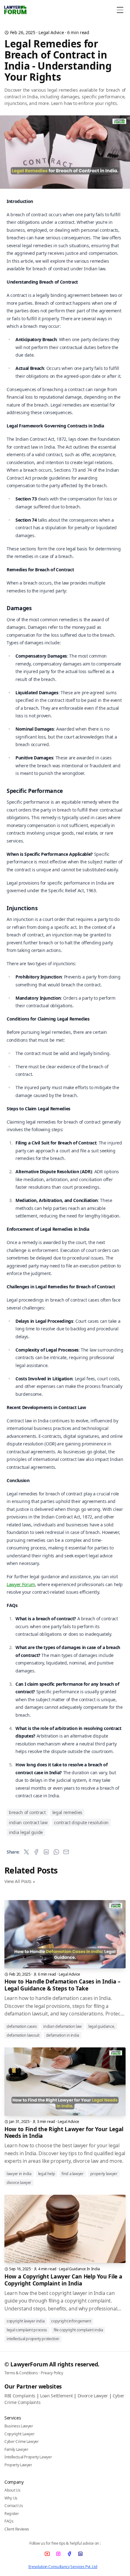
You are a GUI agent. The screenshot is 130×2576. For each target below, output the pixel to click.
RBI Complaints (20, 2396)
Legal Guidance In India (80, 2269)
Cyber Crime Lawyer (22, 2441)
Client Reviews (17, 2529)
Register (12, 2514)
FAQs (9, 2521)
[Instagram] (59, 2554)
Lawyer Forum (21, 1584)
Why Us (11, 2498)
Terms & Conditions (21, 2373)
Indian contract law (28, 1822)
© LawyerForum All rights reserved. (52, 2364)
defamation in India (63, 2035)
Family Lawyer (16, 2449)
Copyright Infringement (71, 2321)
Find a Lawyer (72, 2174)
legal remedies (67, 1812)
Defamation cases (22, 2026)
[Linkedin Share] (46, 1852)
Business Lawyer (19, 2426)
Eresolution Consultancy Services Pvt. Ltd (63, 2567)
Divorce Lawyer (19, 2183)
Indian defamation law (62, 2026)
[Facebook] (70, 2554)
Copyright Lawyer (19, 2434)
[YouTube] (47, 2554)
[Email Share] (66, 1852)
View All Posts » (20, 1881)
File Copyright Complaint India (78, 2330)
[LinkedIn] (81, 2554)
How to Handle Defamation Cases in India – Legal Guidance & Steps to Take (62, 1985)
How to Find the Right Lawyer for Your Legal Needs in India (64, 2132)
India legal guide (26, 1832)
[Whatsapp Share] (56, 1852)
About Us (12, 2490)
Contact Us (14, 2506)
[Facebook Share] (36, 1852)
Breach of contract (27, 1812)
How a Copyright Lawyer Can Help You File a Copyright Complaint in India (63, 2280)
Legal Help (47, 2174)
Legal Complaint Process (27, 2330)
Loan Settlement (56, 2396)
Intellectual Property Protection (33, 2339)
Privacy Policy (52, 2373)
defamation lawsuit (23, 2035)
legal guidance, (102, 2026)
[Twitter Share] (26, 1852)
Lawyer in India (19, 2174)
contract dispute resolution (81, 1822)
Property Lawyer (104, 2174)
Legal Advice (51, 32)
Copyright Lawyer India (26, 2321)
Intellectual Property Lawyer (28, 2457)
